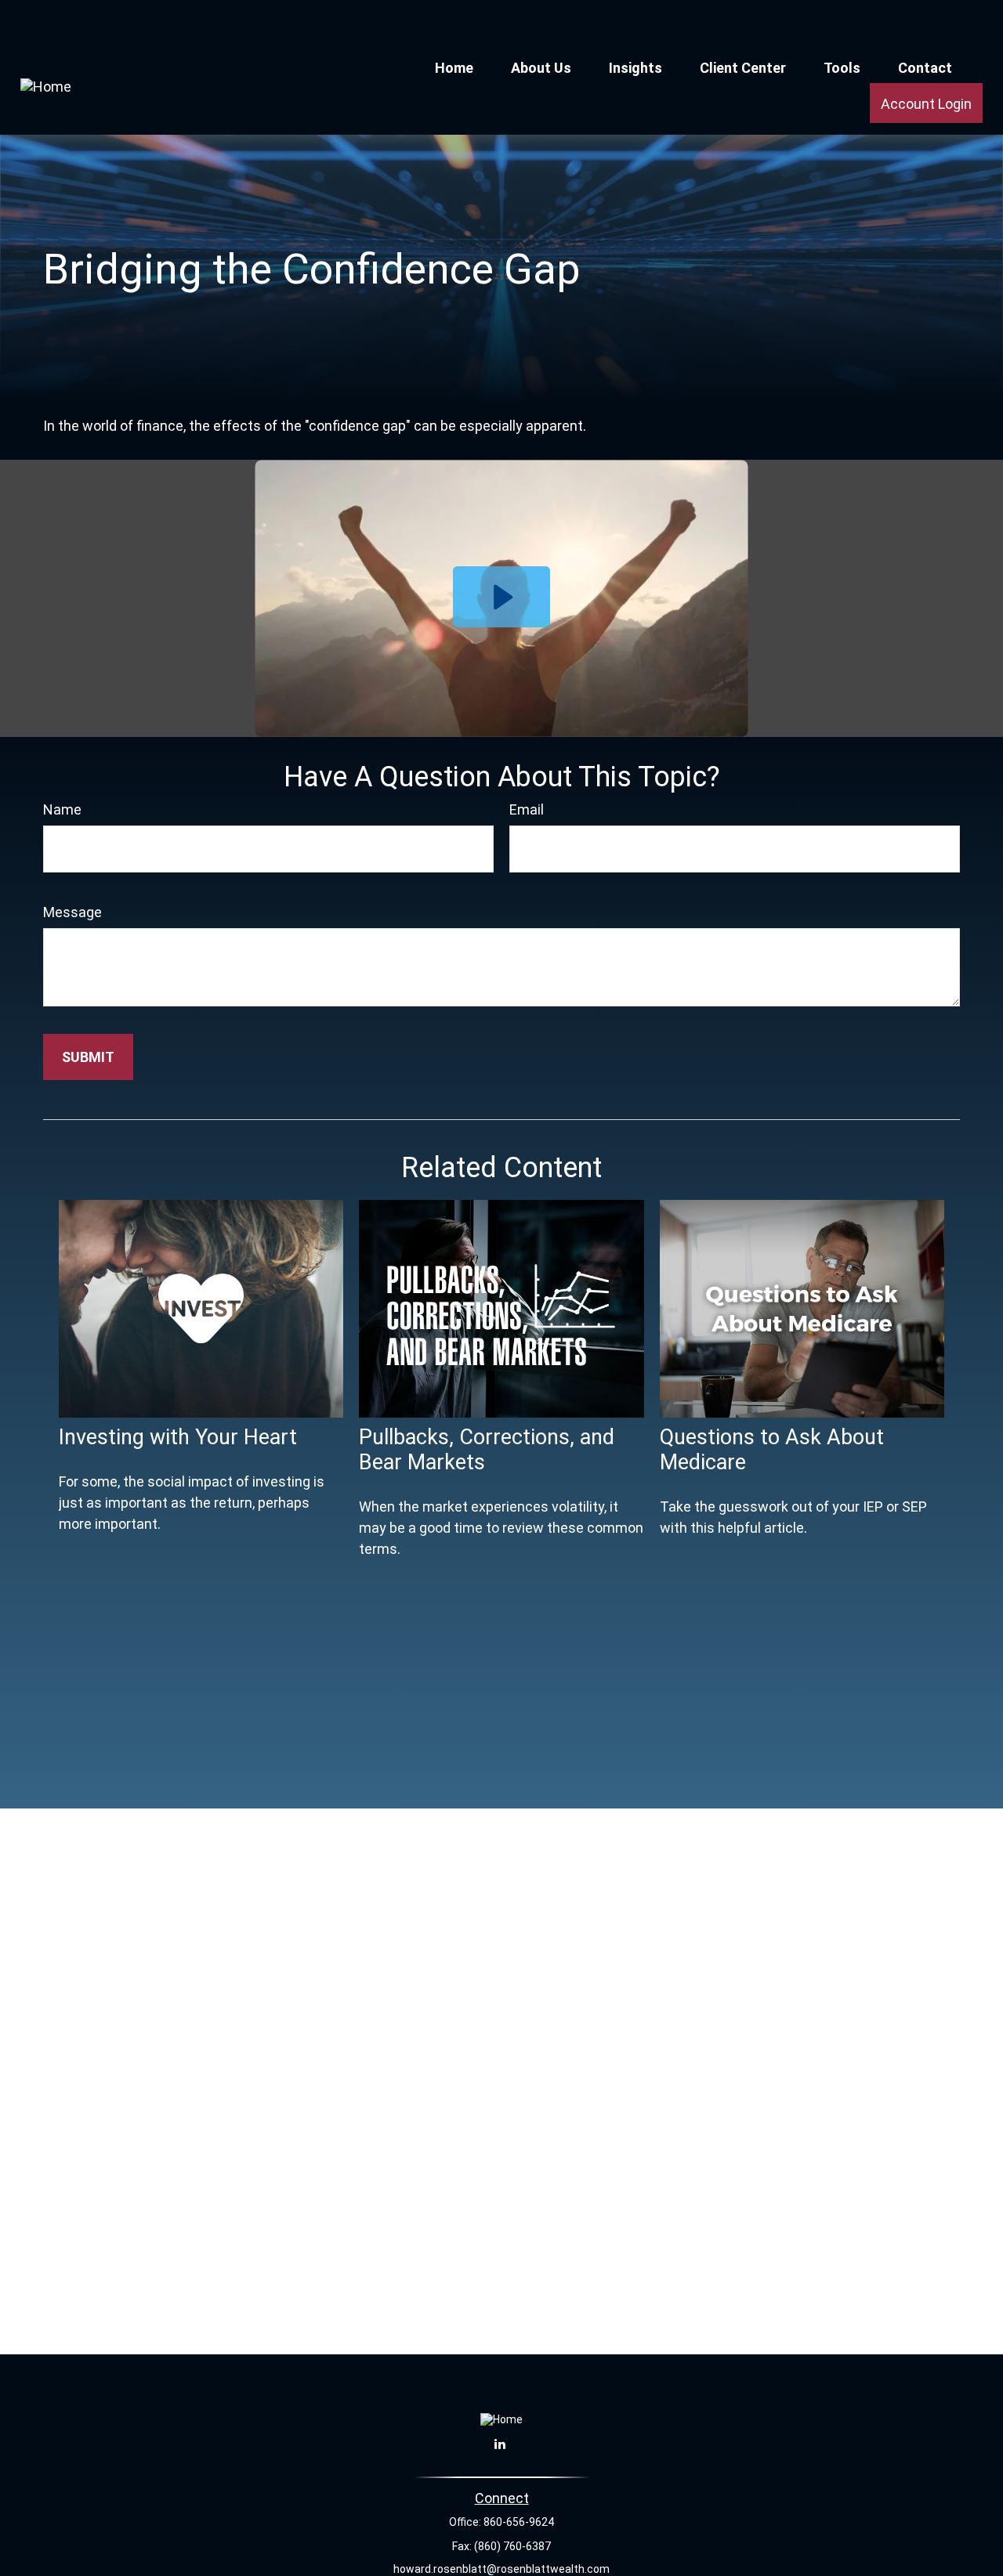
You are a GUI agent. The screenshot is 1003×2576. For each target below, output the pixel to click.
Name (62, 809)
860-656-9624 (519, 2522)
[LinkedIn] (500, 2444)
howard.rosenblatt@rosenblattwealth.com (501, 2569)
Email (527, 809)
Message (72, 912)
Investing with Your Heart (178, 1437)
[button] (454, 67)
